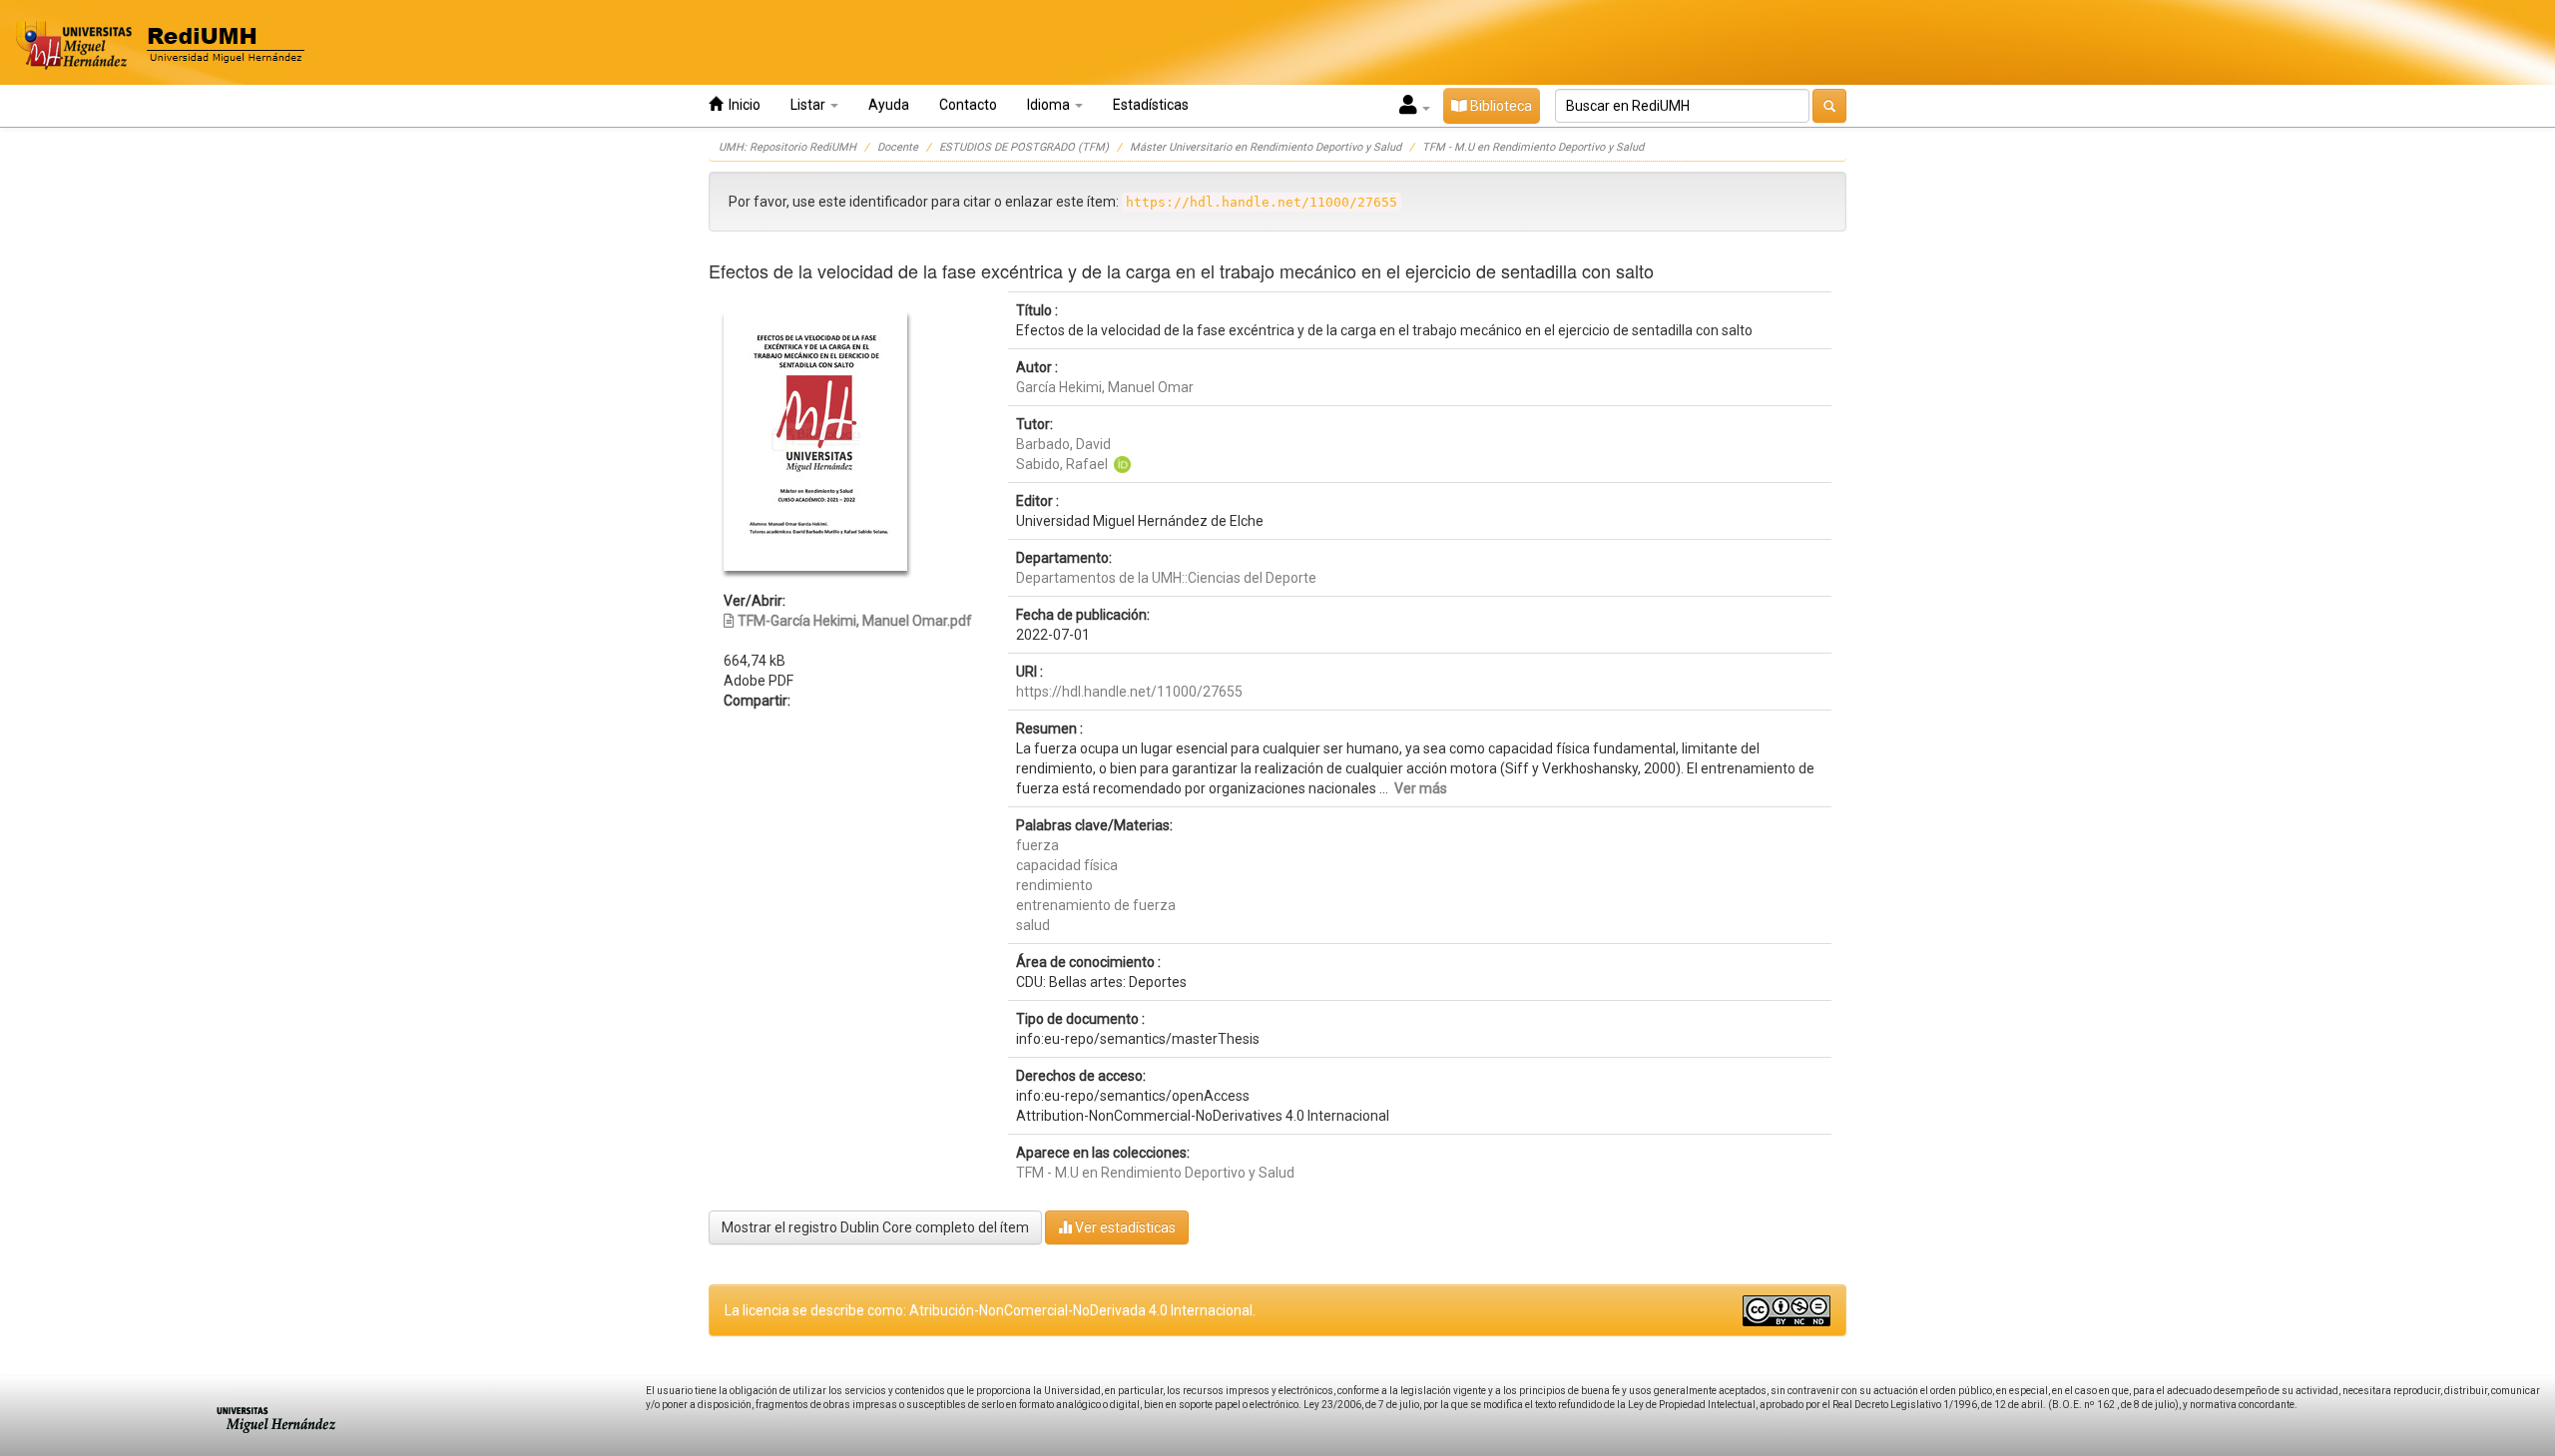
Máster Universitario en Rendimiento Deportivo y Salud (1266, 147)
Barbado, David (1063, 444)
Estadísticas (1151, 105)
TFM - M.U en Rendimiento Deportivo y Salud (1533, 147)
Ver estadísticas (1124, 1227)
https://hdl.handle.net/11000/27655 (1129, 692)
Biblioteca (1500, 106)
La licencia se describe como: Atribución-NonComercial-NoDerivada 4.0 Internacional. (990, 1310)
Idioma (1050, 105)
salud (1033, 925)
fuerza (1037, 845)
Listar (809, 105)
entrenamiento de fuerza (1096, 905)
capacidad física (1067, 865)
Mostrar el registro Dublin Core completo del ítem (875, 1227)
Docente (898, 147)
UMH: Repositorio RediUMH (787, 147)
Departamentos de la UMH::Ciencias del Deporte (1166, 578)
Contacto (968, 105)
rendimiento (1054, 885)
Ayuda (889, 105)
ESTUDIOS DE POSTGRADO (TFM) (1024, 147)
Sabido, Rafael (1062, 464)
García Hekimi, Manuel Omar (1105, 387)
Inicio (742, 105)
